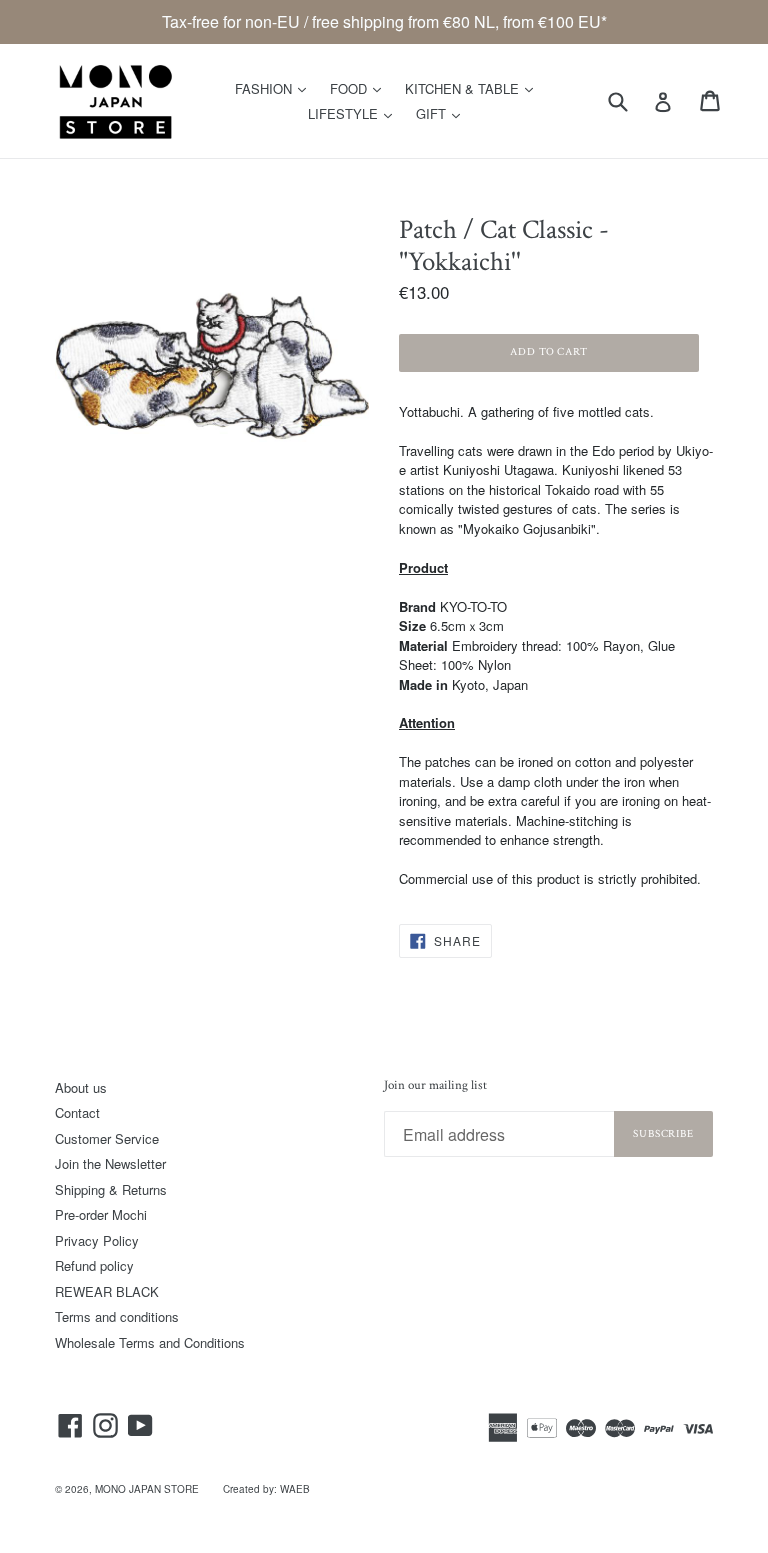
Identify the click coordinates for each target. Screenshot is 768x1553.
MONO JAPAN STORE (147, 1489)
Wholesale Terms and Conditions (150, 1342)
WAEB (295, 1489)
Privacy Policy (97, 1240)
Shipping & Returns (111, 1189)
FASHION (275, 88)
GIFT (443, 113)
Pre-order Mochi (101, 1214)
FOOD (360, 88)
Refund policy (94, 1265)
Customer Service (107, 1138)
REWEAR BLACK (107, 1291)
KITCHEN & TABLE (474, 88)
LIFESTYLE (355, 113)
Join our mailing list (435, 1086)
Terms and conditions (117, 1316)
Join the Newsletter (110, 1163)
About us (81, 1087)
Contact (77, 1112)
